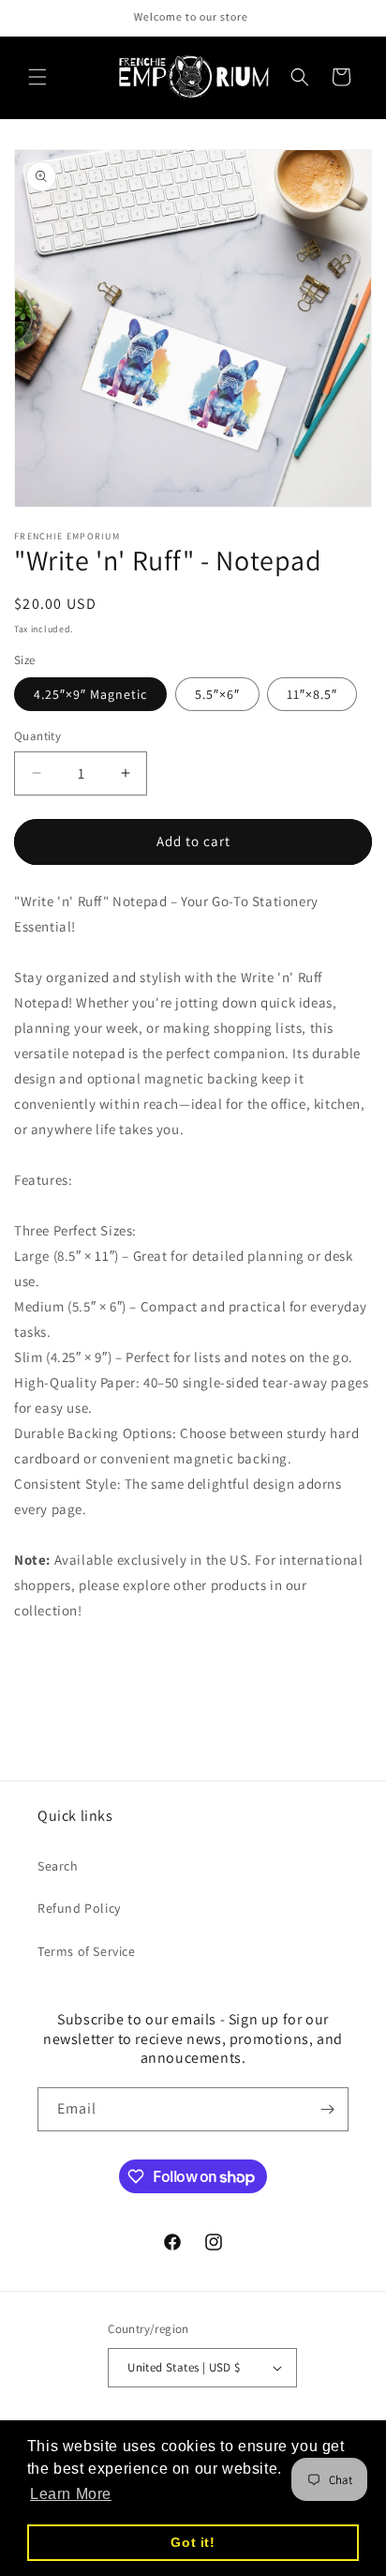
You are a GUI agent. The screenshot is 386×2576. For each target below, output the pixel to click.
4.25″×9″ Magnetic (90, 694)
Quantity (37, 736)
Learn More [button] (71, 2494)
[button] (37, 77)
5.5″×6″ (217, 694)
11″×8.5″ (312, 694)
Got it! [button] (193, 2542)
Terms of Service (87, 1951)
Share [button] (53, 1666)
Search (58, 1866)
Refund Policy (79, 1908)
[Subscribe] (327, 2109)
